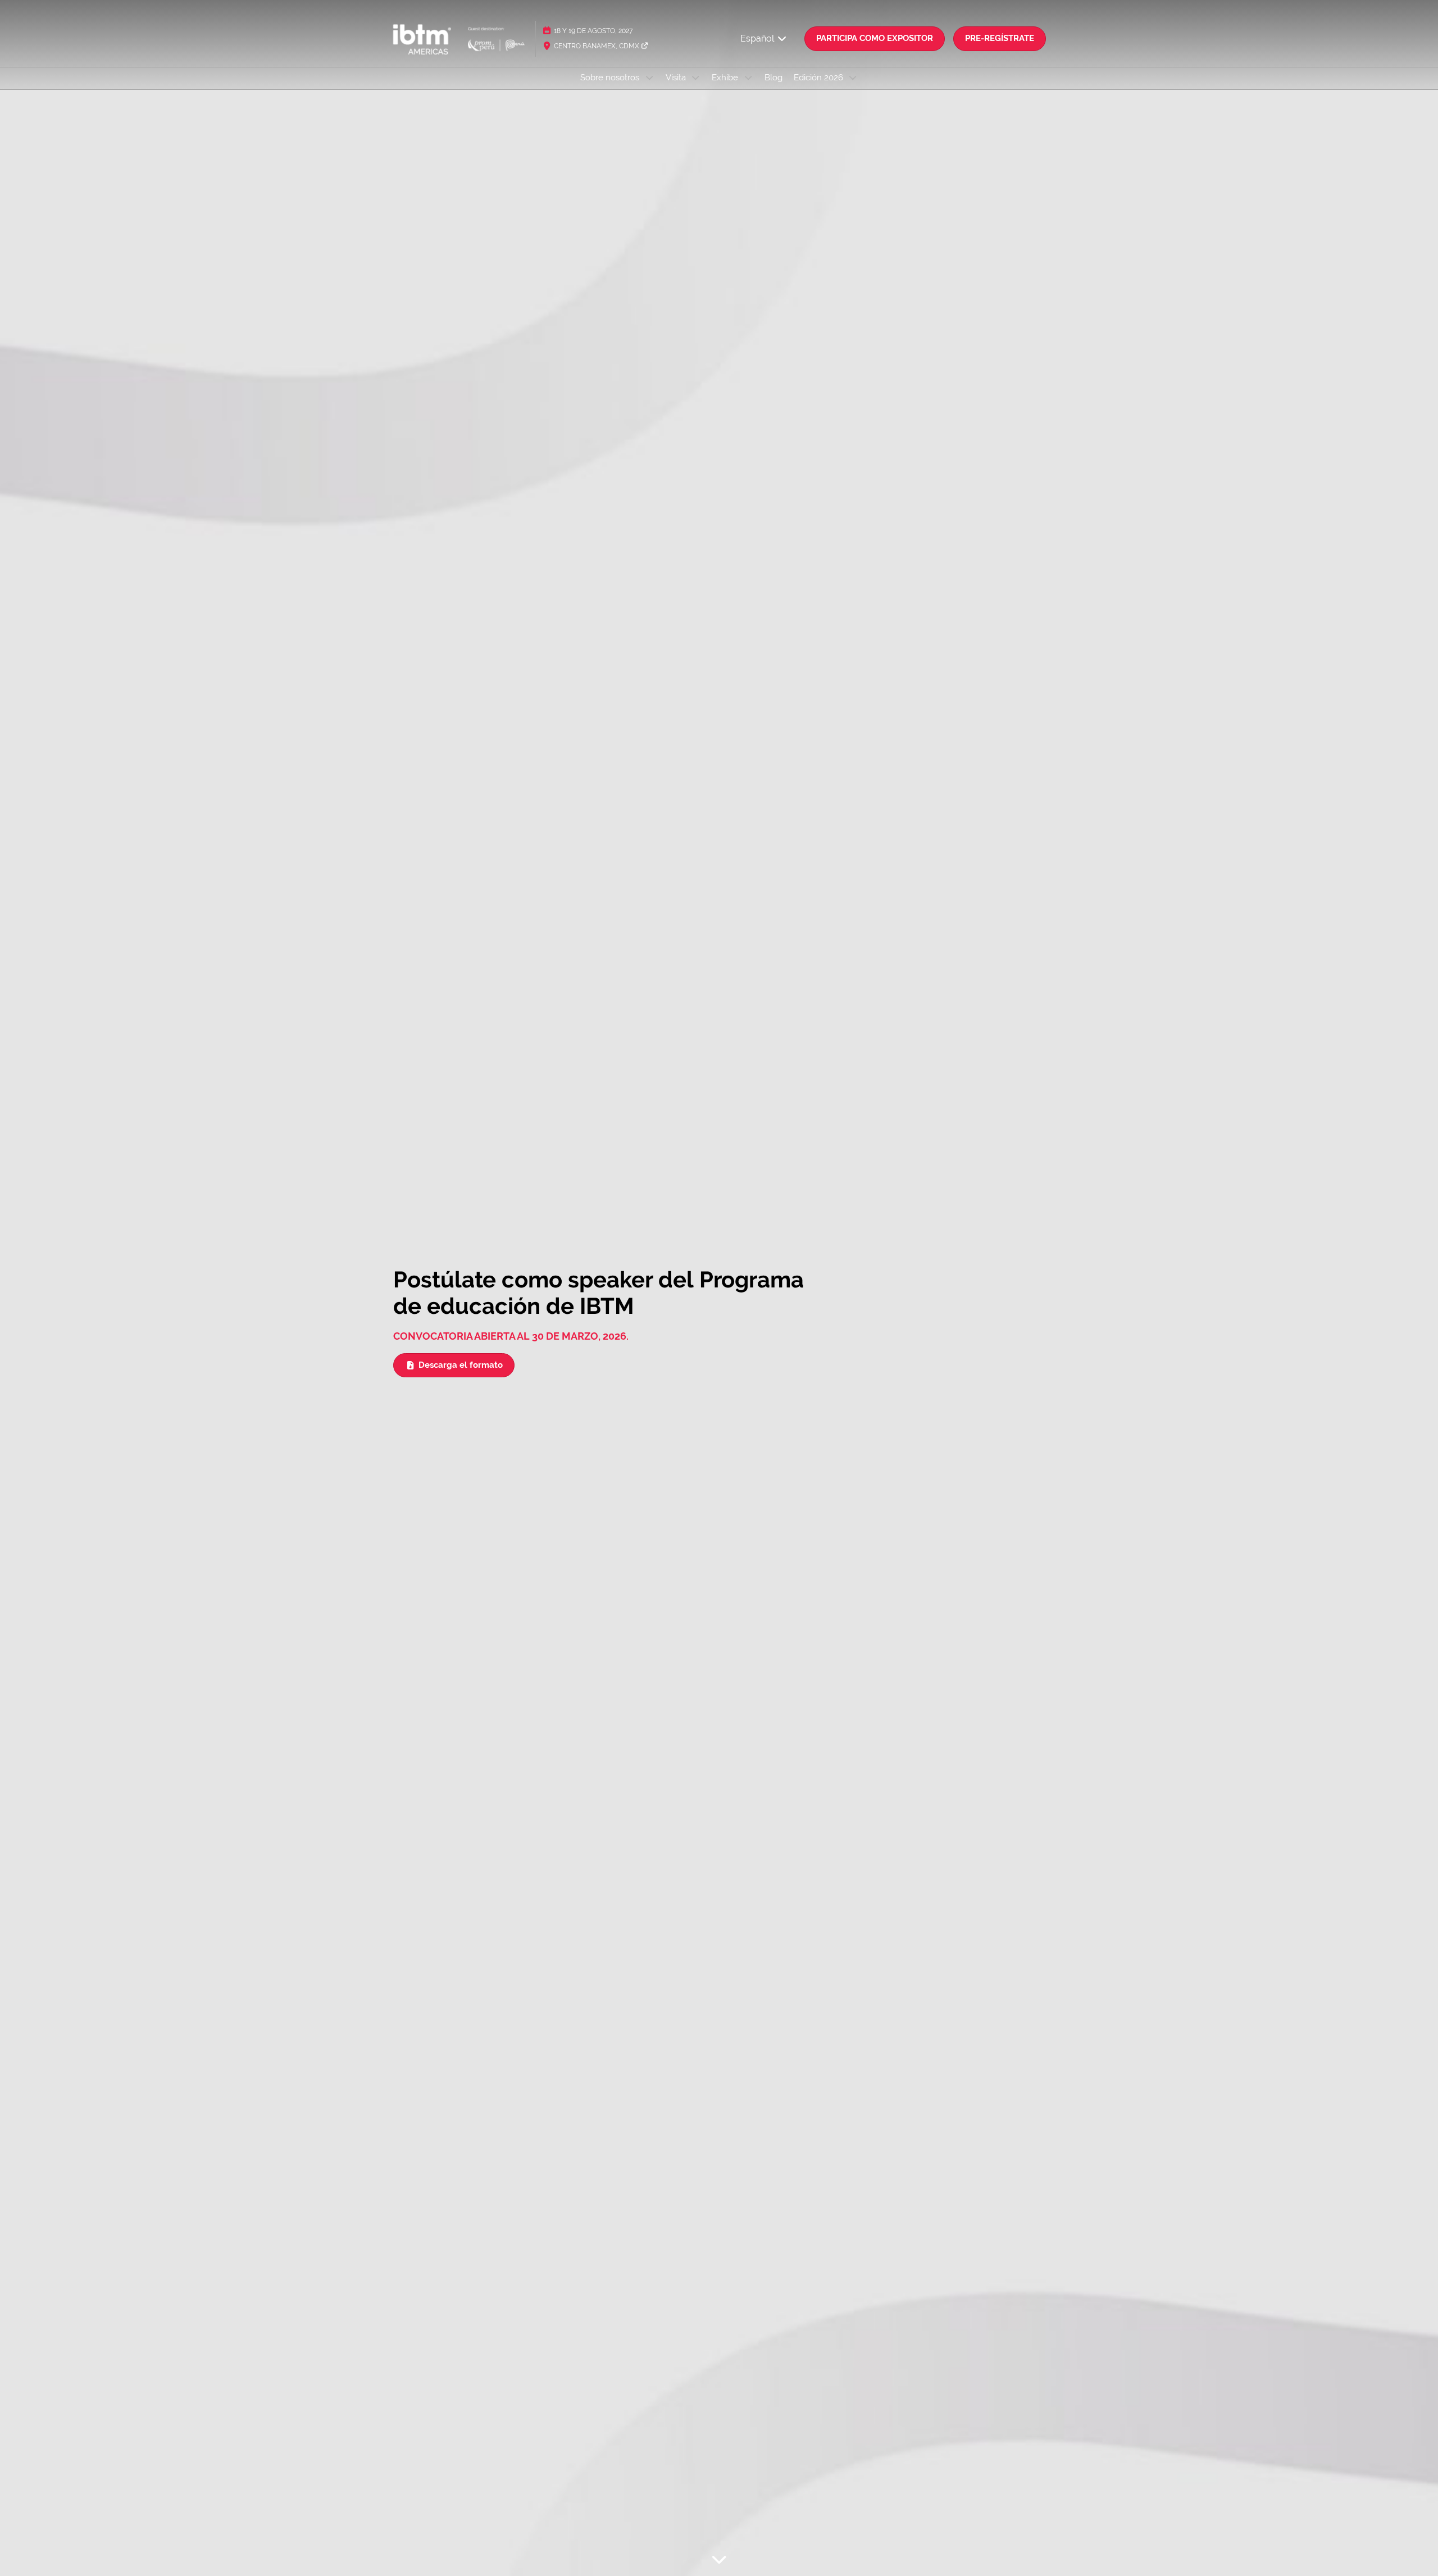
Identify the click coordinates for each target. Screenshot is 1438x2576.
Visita (677, 78)
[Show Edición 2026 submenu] (853, 78)
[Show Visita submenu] (696, 78)
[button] (875, 39)
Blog (773, 78)
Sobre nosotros (611, 78)
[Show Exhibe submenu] (748, 78)
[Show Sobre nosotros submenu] (649, 78)
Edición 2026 (820, 78)
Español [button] (758, 38)
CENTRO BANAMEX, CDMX (597, 46)
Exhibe (726, 78)
